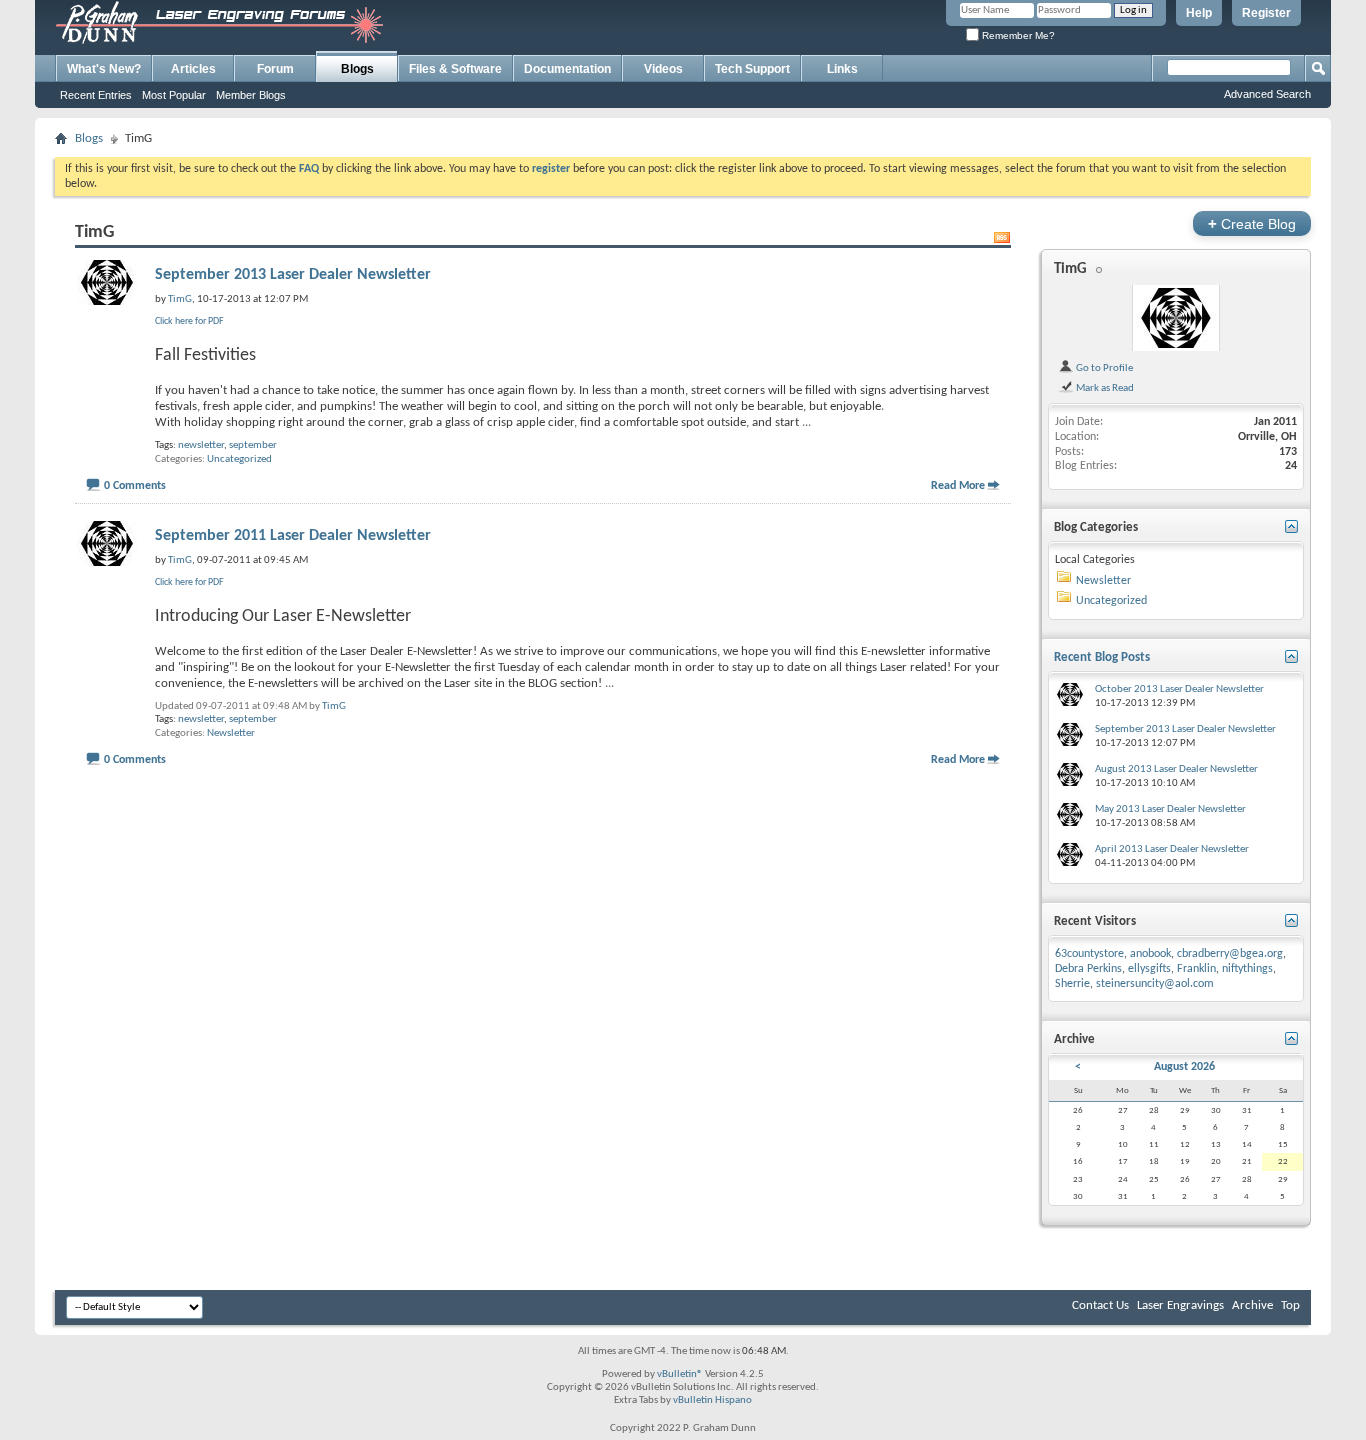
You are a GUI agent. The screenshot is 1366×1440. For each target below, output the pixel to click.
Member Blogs (251, 95)
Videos (663, 69)
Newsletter (231, 733)
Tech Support (752, 69)
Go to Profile (1103, 368)
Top (1290, 1305)
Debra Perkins (1088, 969)
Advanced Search (1267, 94)
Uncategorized (239, 459)
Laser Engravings (1180, 1305)
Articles (193, 69)
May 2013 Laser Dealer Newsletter (1170, 809)
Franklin (1196, 969)
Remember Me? (1017, 35)
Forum (275, 69)
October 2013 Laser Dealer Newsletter (1179, 689)
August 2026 (1184, 1067)
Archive (1252, 1305)
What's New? (104, 69)
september (253, 445)
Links (842, 69)
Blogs (357, 69)
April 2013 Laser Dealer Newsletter (1172, 849)
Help (1199, 13)
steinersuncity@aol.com (1155, 984)
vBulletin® (680, 1374)
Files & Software (455, 69)
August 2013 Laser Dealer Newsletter (1176, 769)
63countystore (1089, 954)
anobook (1150, 954)
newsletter (201, 445)
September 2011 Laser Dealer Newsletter (293, 536)
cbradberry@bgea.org (1230, 954)
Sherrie (1072, 984)
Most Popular (174, 95)
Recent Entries (96, 95)
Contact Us (1100, 1305)
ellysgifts (1149, 969)
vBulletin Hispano (712, 1400)
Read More (958, 486)
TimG (334, 706)
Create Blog (1252, 223)
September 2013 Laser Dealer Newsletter (293, 275)
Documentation (567, 69)
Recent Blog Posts (1102, 657)
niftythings (1247, 969)
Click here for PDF (189, 321)
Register (1266, 13)
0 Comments (135, 486)
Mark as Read (1104, 388)
